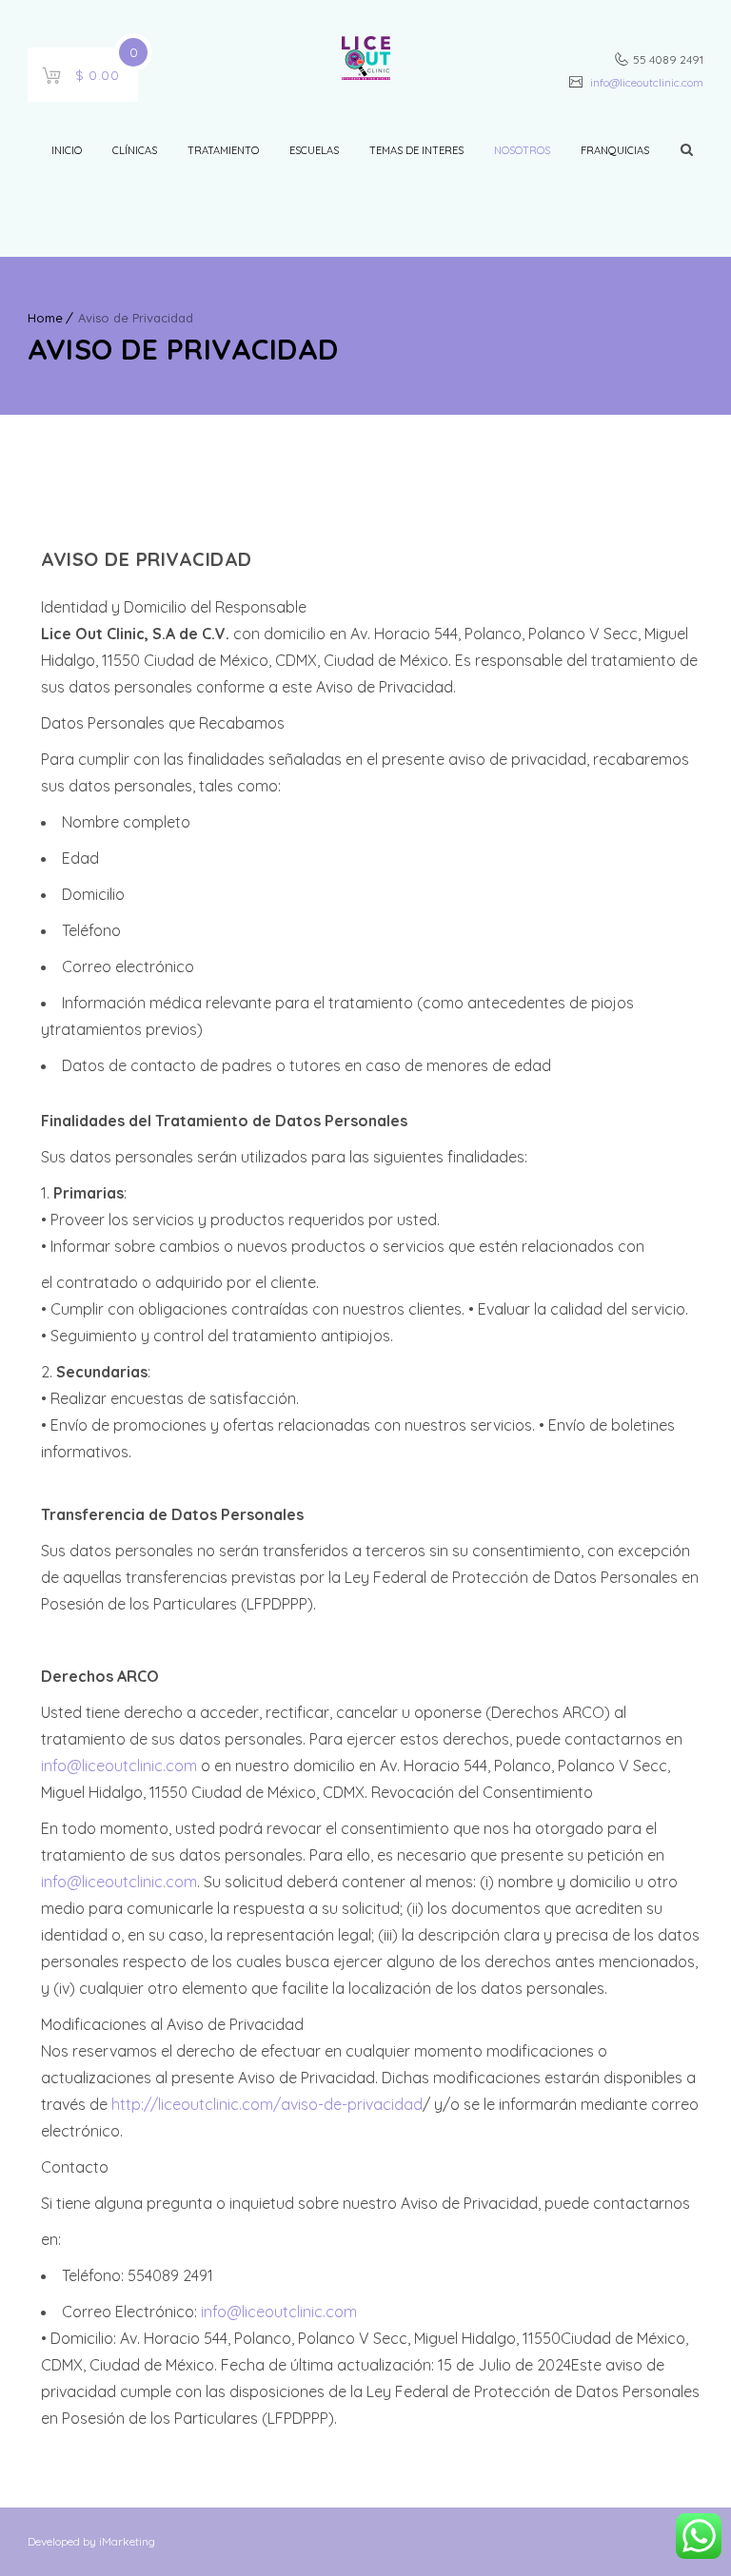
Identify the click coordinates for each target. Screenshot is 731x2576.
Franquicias (615, 150)
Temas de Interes (416, 150)
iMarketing (126, 2541)
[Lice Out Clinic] (366, 62)
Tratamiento (223, 150)
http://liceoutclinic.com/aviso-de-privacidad (267, 2104)
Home (45, 318)
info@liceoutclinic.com (645, 82)
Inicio (67, 150)
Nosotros (522, 150)
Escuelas (314, 150)
